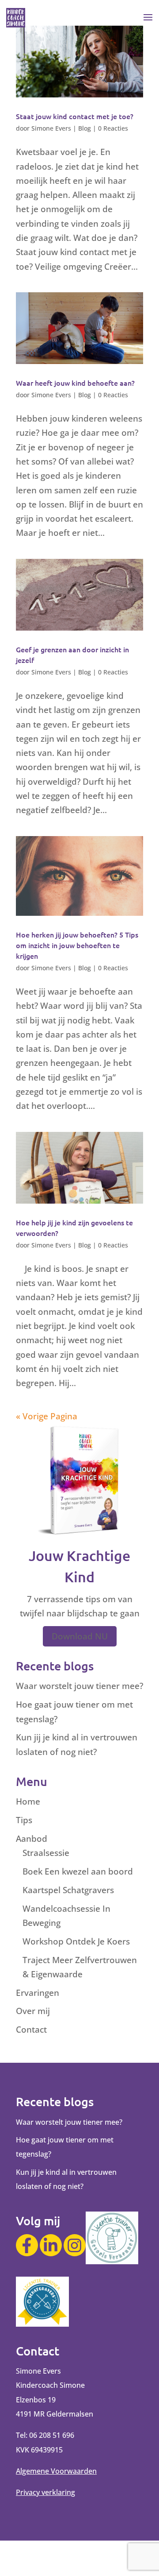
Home (28, 1801)
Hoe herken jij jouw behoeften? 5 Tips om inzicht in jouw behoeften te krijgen (77, 945)
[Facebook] (27, 2245)
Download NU (80, 1636)
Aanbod (32, 1839)
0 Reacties (113, 128)
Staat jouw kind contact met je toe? (75, 116)
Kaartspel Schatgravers (68, 1890)
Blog (85, 128)
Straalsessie (46, 1853)
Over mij (33, 2011)
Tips (24, 1820)
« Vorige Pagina (47, 1416)
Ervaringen (38, 1993)
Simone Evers (51, 128)
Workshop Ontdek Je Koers (76, 1941)
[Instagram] (75, 2245)
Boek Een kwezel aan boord (78, 1871)
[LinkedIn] (51, 2245)
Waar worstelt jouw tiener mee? (79, 1686)
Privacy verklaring (45, 2492)
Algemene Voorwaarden (56, 2471)
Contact (31, 2030)
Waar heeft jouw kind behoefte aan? (75, 383)
